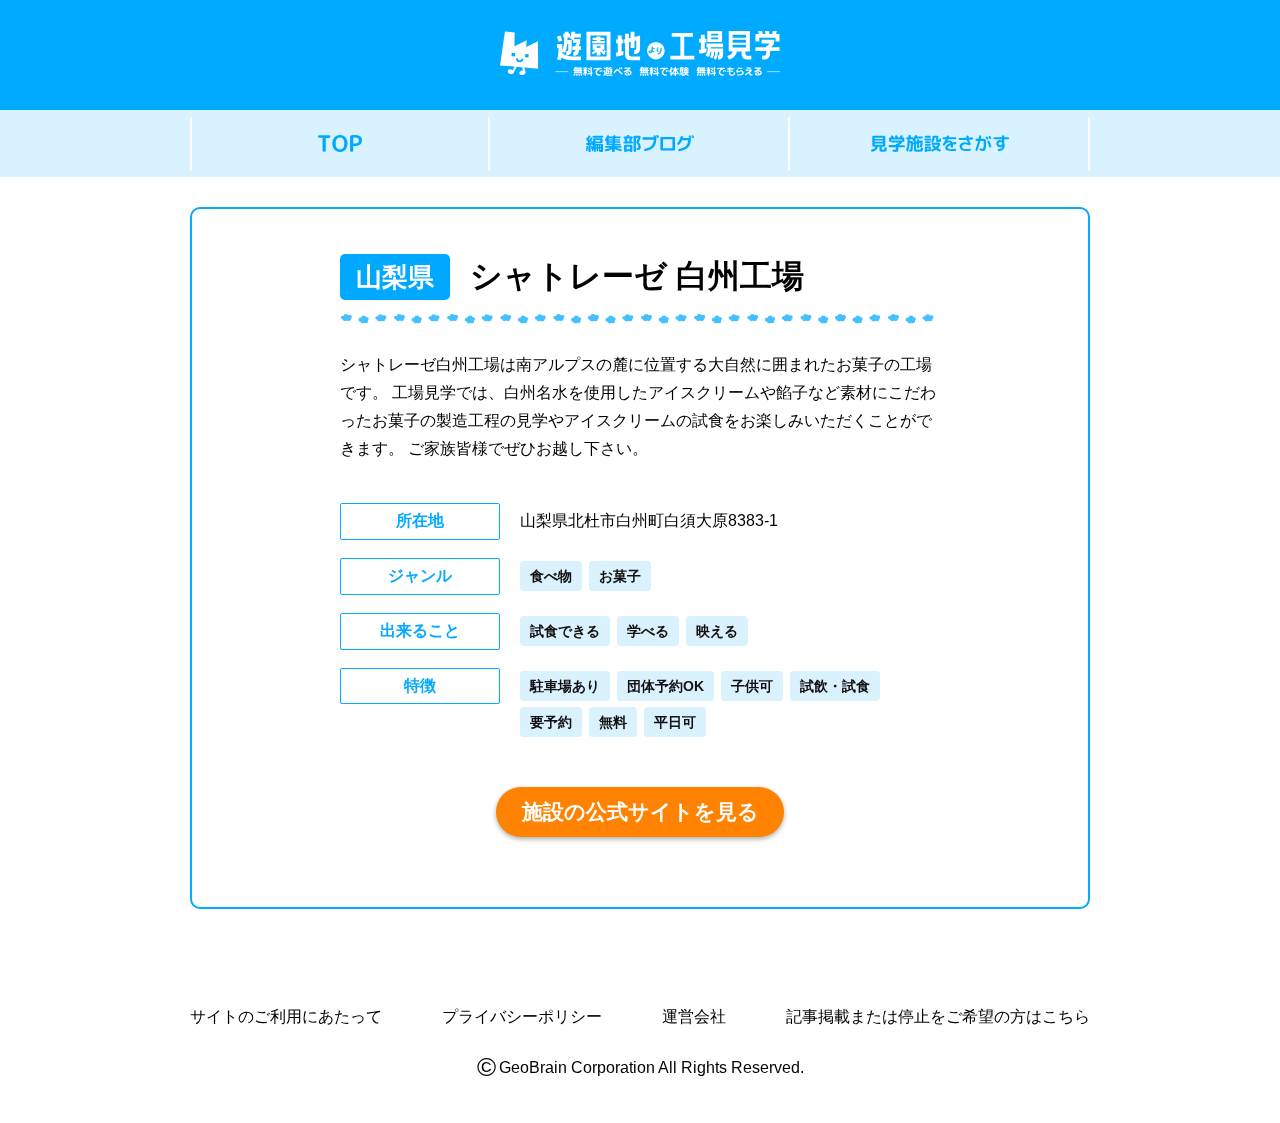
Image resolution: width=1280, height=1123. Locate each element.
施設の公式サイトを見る (640, 811)
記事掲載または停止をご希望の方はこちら (938, 1017)
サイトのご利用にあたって (286, 1017)
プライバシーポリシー (522, 1017)
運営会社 (694, 1017)
